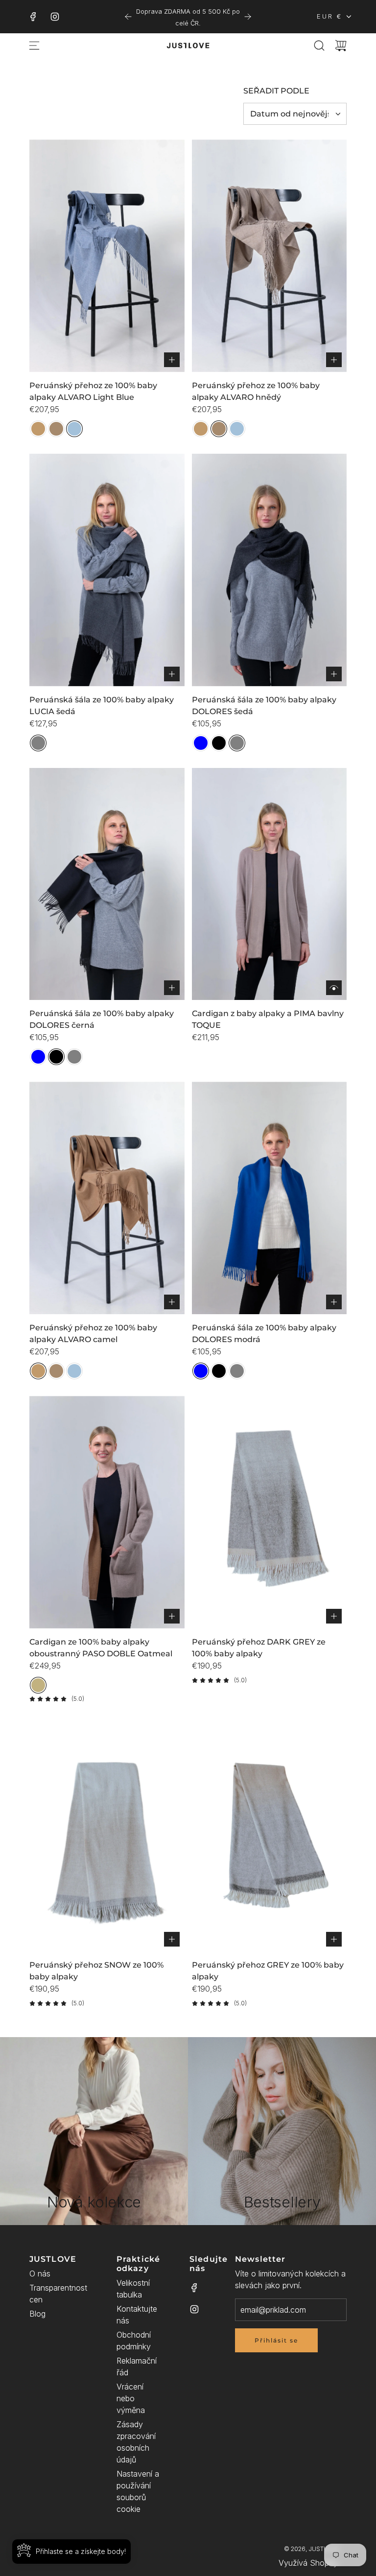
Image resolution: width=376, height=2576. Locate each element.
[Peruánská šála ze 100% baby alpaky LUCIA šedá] (107, 570)
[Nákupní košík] (341, 46)
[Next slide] (248, 17)
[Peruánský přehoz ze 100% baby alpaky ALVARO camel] (107, 1198)
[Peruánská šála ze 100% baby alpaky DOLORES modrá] (270, 1198)
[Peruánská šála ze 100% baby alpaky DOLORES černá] (107, 884)
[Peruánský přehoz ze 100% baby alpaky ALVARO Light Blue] (107, 256)
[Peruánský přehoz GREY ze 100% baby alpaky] (270, 1835)
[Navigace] (34, 46)
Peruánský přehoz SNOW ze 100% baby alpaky (96, 1971)
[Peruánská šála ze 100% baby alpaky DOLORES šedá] (270, 570)
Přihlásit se (276, 2340)
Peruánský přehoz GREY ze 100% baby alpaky (268, 1971)
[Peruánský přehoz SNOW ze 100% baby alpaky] (107, 1835)
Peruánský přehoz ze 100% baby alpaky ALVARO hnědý (256, 391)
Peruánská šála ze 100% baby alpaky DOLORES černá (102, 1019)
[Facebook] (33, 17)
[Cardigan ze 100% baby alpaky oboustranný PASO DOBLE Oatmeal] (107, 1512)
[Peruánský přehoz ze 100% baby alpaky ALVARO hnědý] (270, 256)
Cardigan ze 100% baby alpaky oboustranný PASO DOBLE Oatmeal (101, 1648)
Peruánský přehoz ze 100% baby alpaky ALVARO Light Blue (93, 391)
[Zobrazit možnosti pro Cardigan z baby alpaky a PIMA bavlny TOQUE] (334, 988)
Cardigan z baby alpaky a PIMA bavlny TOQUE (268, 1019)
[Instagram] (55, 17)
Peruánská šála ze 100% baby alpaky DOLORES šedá (264, 706)
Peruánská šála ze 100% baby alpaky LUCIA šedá (102, 706)
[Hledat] (319, 46)
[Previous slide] (128, 17)
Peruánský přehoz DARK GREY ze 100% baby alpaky (259, 1648)
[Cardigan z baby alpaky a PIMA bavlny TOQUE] (270, 884)
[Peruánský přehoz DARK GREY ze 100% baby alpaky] (270, 1512)
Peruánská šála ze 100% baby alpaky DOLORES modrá (264, 1334)
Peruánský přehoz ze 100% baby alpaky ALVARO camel (93, 1334)
